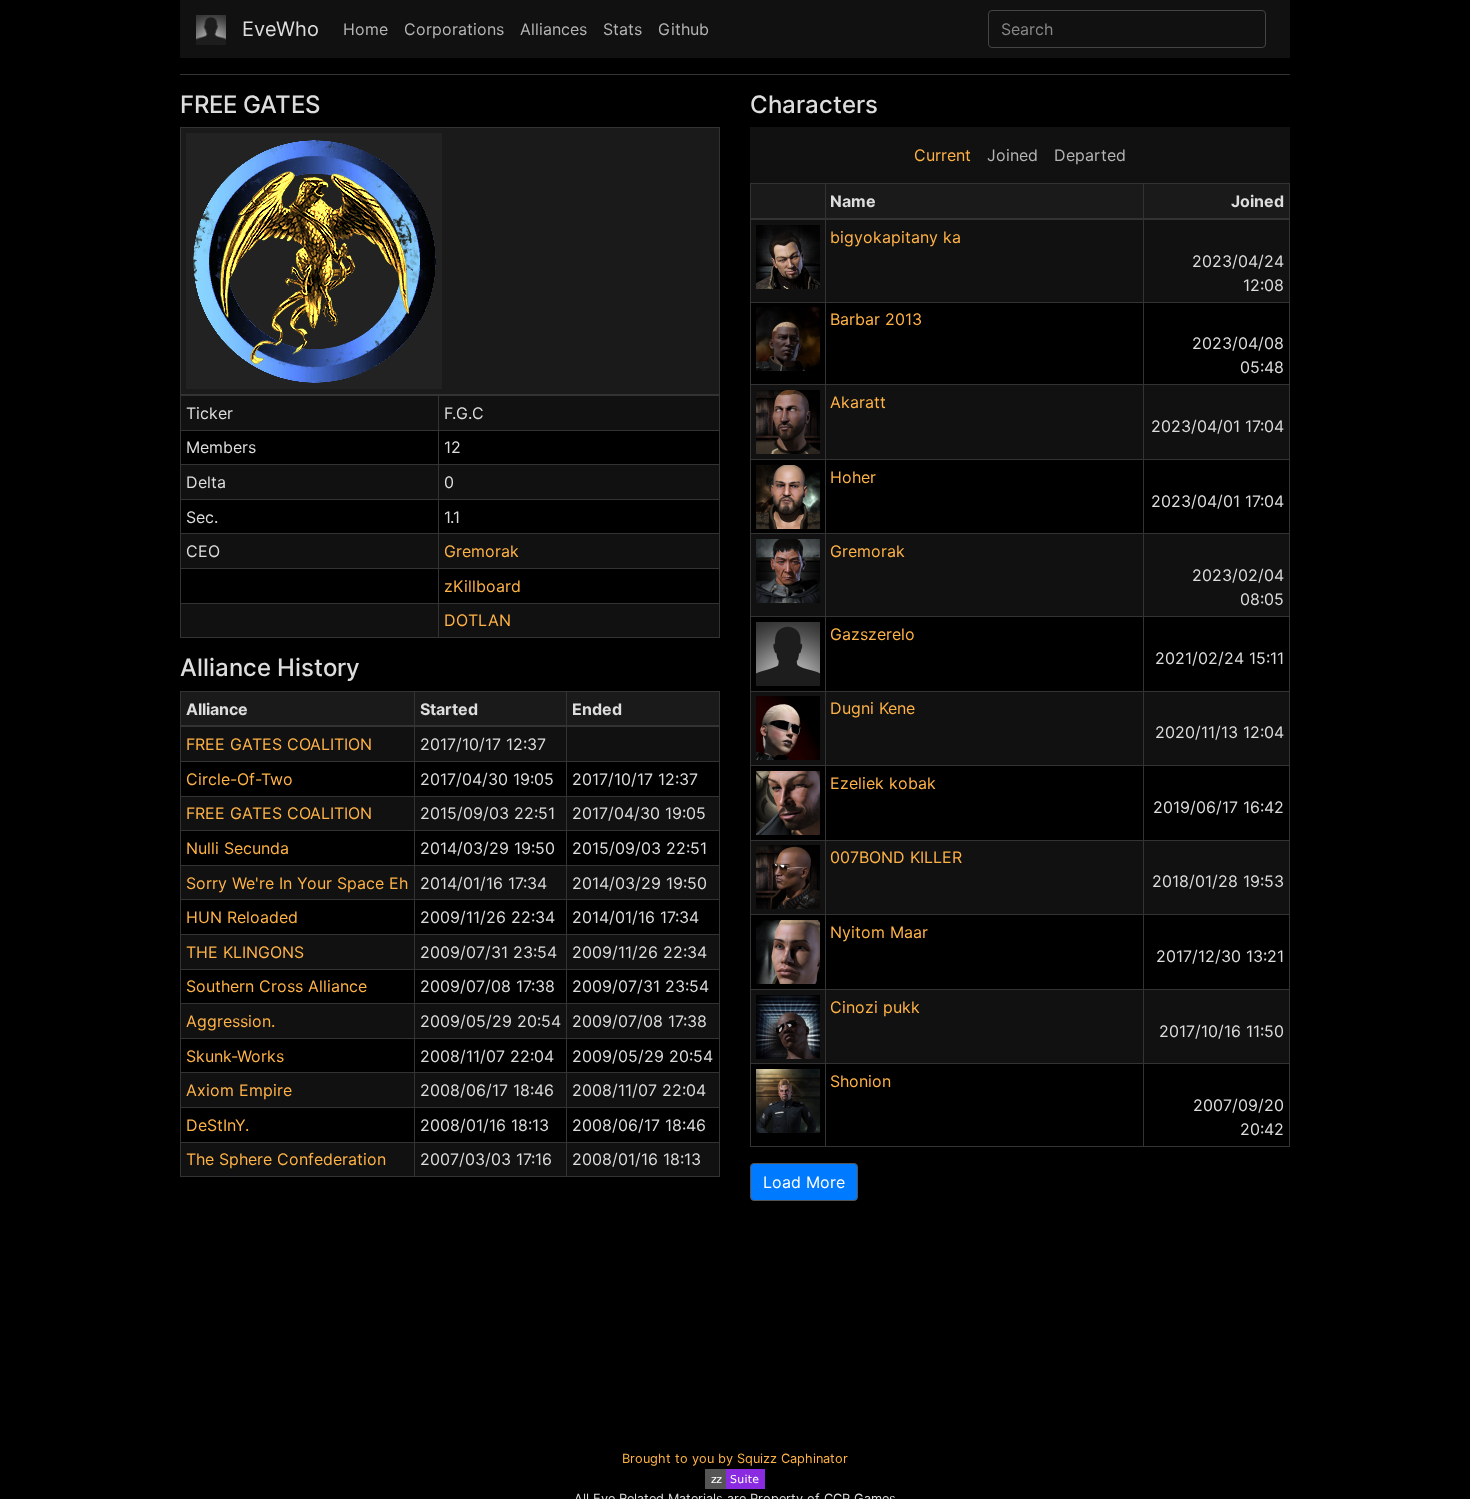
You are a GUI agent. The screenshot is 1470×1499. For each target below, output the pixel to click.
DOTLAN (477, 620)
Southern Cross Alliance (276, 986)
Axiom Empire (239, 1090)
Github (683, 29)
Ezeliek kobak (883, 783)
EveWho (280, 29)
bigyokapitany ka (895, 237)
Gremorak (481, 551)
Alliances (553, 29)
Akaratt (858, 402)
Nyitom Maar (879, 932)
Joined (1012, 155)
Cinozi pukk (875, 1007)
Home (365, 29)
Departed (1090, 155)
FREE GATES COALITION (279, 744)
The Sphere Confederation (286, 1159)
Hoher (853, 477)
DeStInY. (217, 1125)
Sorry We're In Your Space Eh (297, 883)
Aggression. (230, 1021)
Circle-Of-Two (239, 779)
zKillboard (482, 586)
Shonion (860, 1081)
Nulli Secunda (237, 848)
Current (942, 155)
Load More (804, 1182)
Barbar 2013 (876, 319)
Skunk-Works (235, 1056)
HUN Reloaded (242, 917)
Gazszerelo (872, 634)
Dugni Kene (872, 708)
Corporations (454, 29)
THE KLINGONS (245, 952)
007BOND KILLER (896, 857)
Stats (622, 29)
